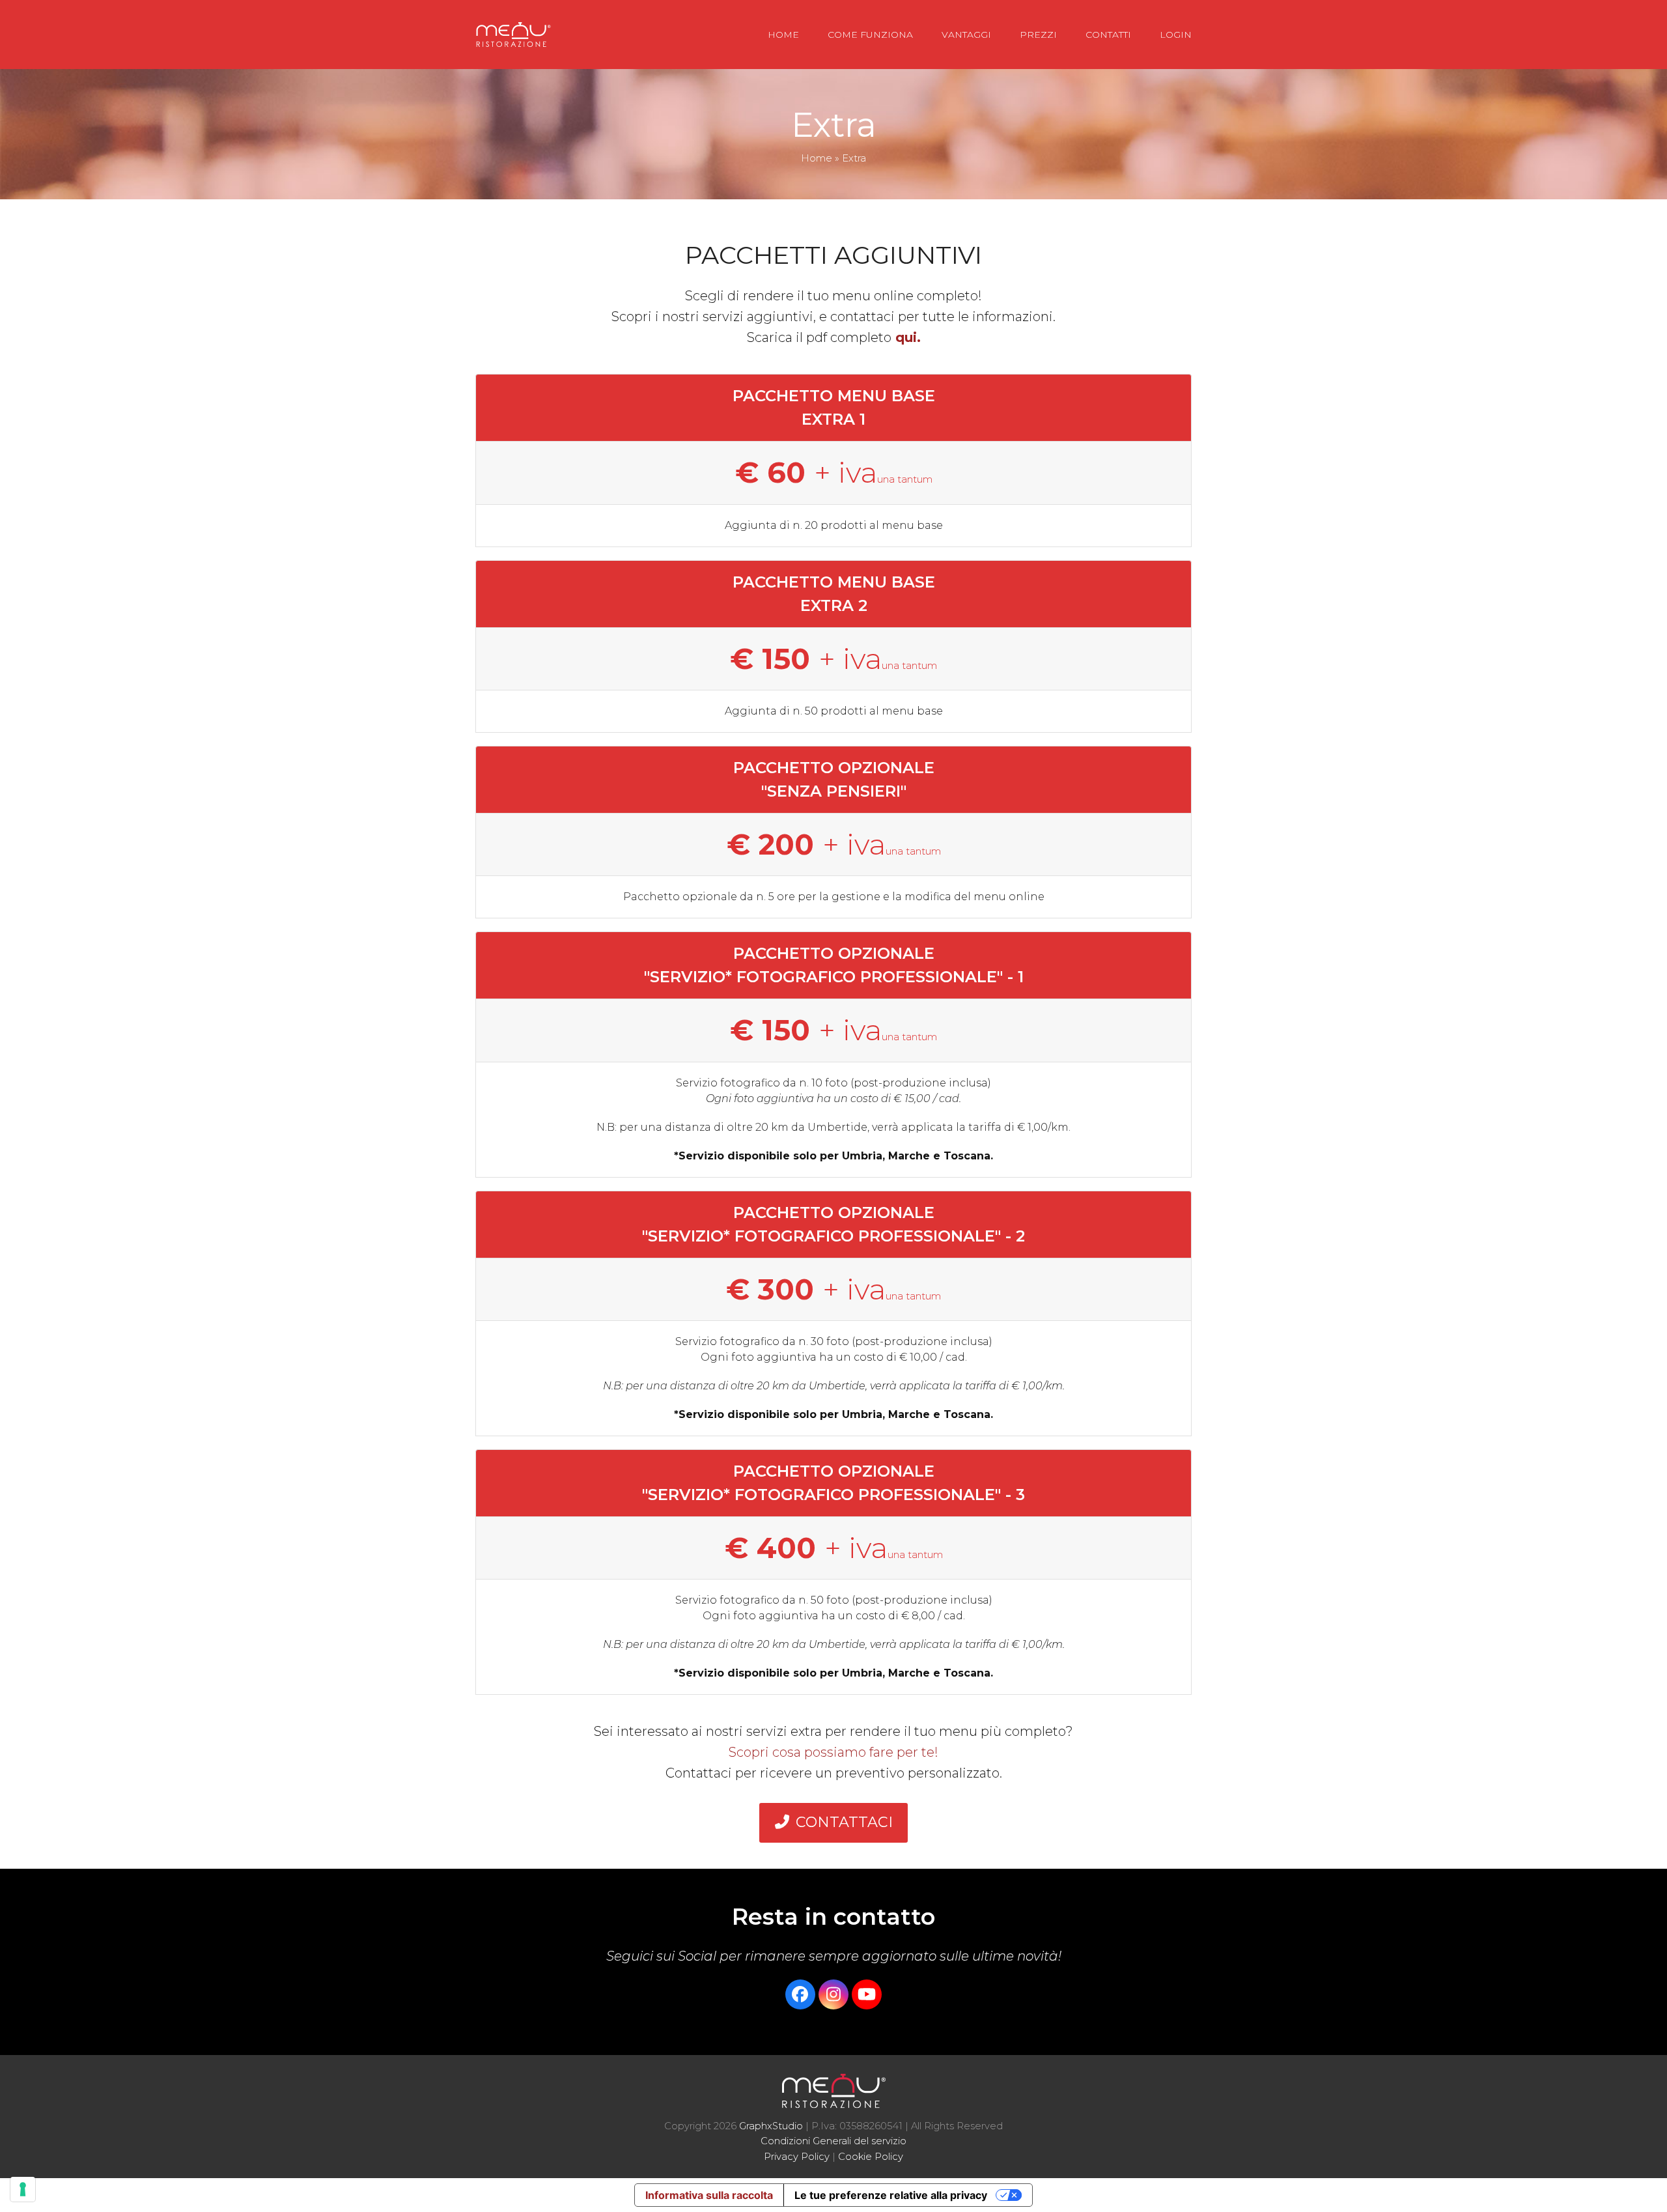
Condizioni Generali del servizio (833, 2141)
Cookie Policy (871, 2157)
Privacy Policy (797, 2157)
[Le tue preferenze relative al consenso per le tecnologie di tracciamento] (23, 2189)
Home (817, 158)
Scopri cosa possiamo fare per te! (833, 1752)
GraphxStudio (771, 2126)
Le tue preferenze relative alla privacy (891, 2195)
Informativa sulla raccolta (709, 2195)
